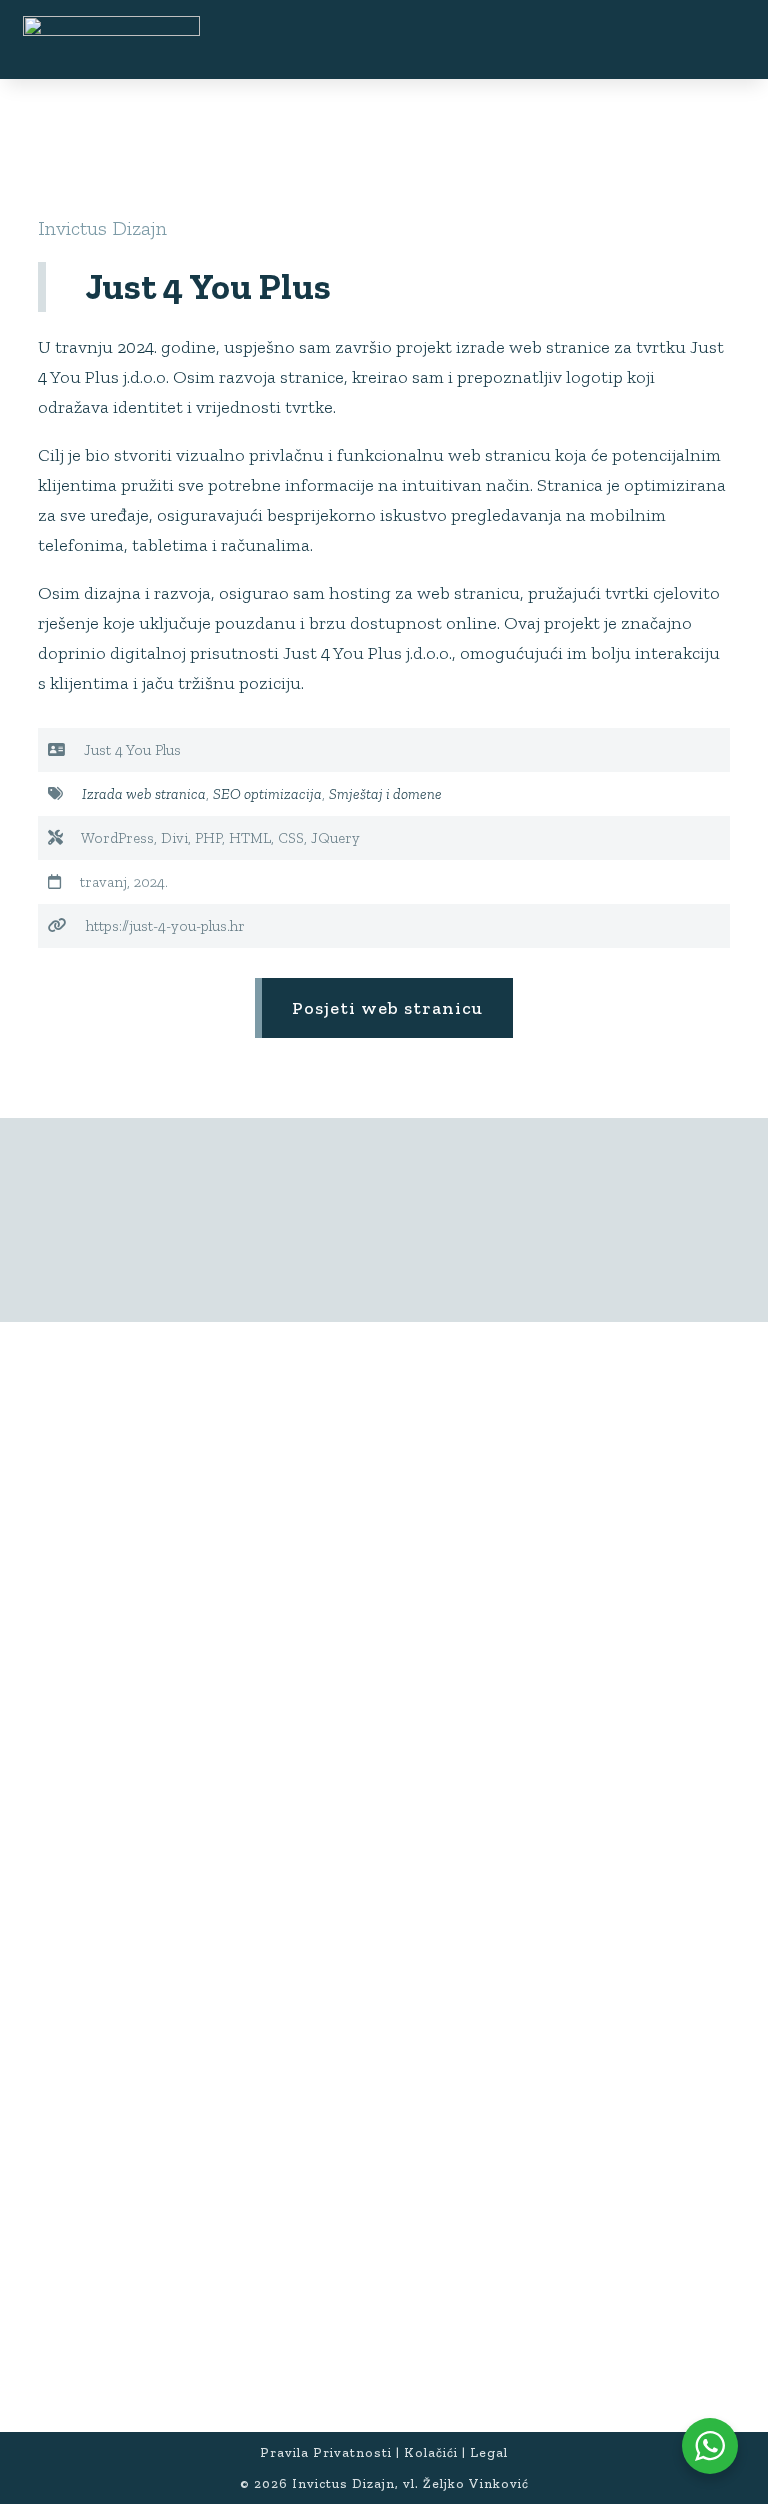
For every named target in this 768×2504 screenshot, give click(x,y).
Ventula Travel (109, 2075)
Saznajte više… (256, 1753)
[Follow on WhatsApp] (233, 1817)
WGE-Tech (95, 2100)
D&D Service (105, 2000)
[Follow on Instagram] (145, 1817)
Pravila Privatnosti (326, 2452)
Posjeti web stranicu (387, 1008)
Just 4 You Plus (111, 1975)
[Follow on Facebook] (101, 1817)
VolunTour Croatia (123, 2050)
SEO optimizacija (267, 794)
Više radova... (387, 1219)
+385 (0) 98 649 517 (117, 2349)
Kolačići (431, 2452)
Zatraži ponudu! (387, 1525)
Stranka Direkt (111, 2025)
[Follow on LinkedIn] (189, 1817)
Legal (489, 2452)
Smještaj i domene (385, 794)
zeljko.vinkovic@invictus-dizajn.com (188, 2374)
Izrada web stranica (144, 794)
